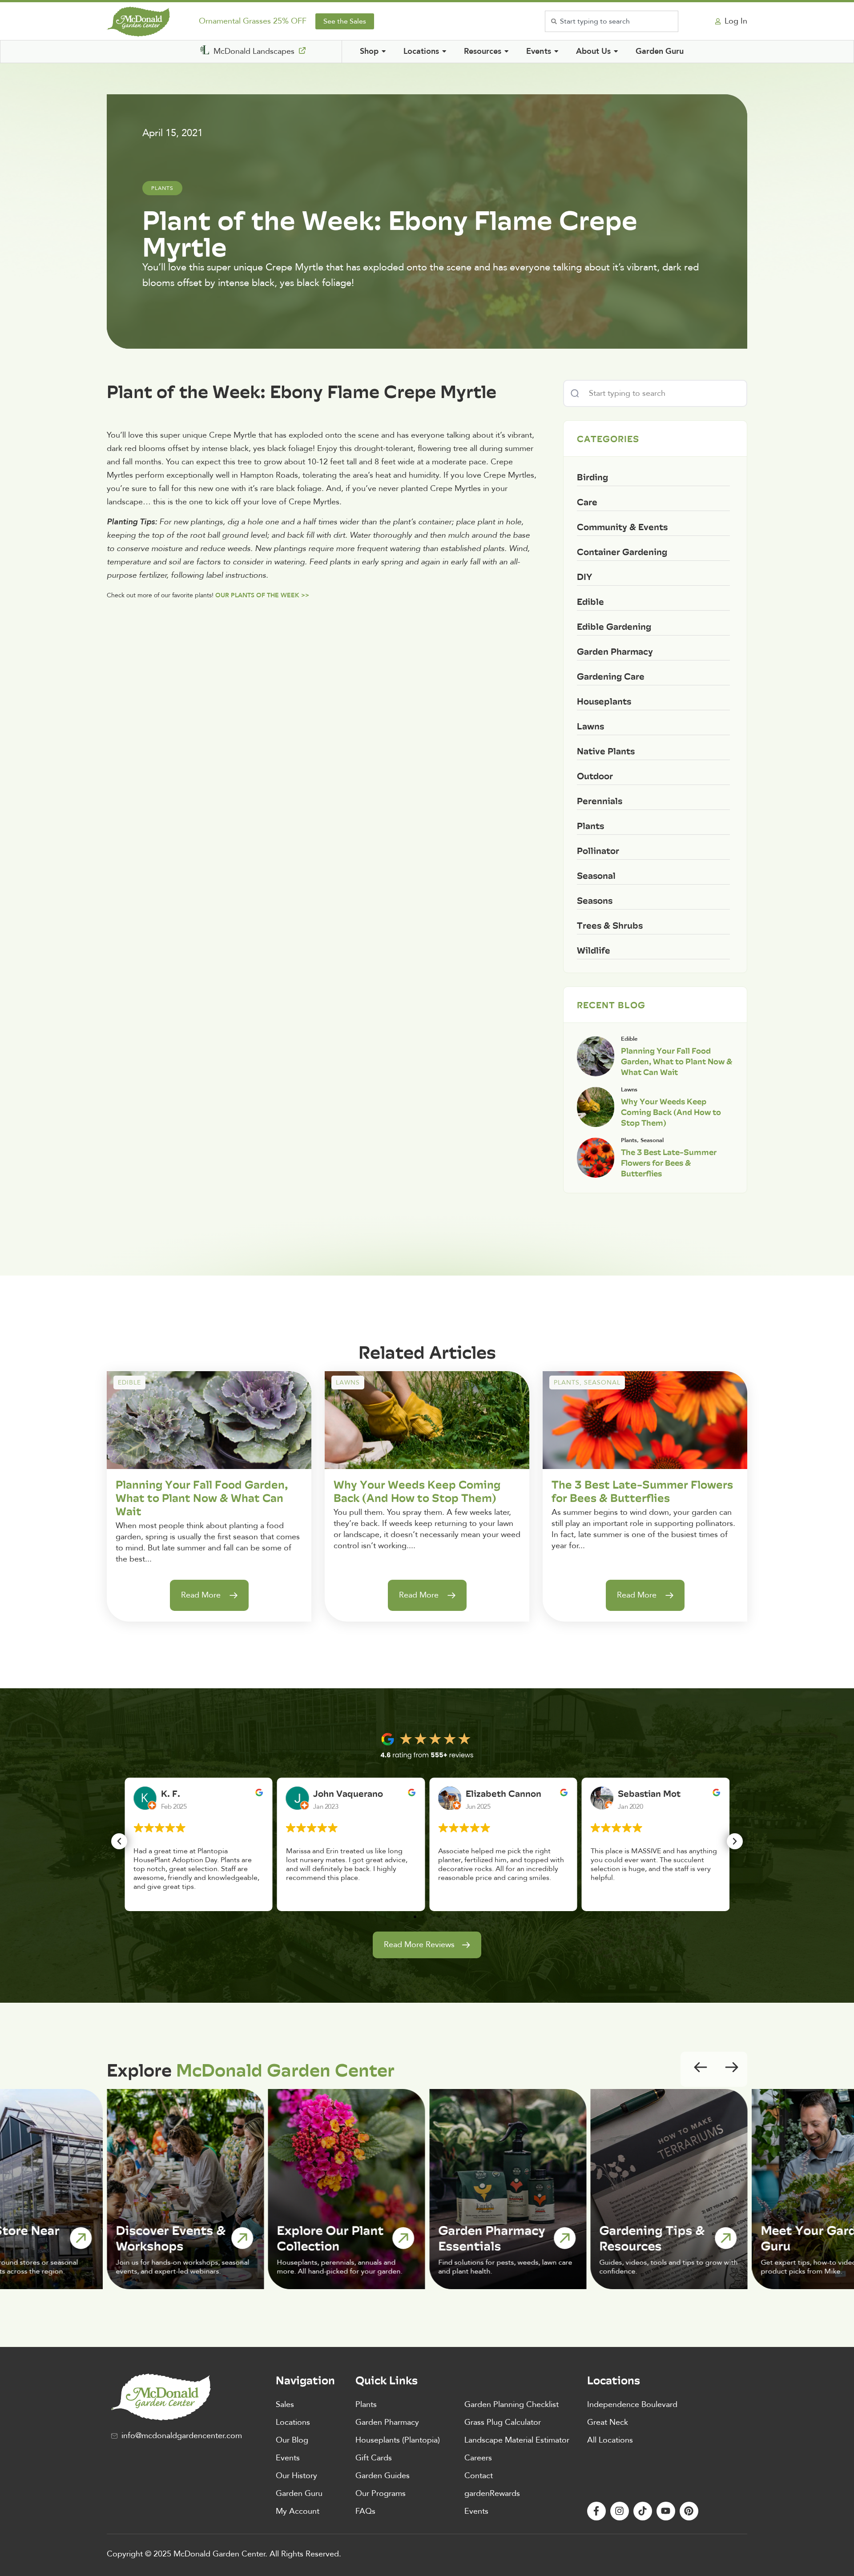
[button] (119, 1841)
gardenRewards (492, 2493)
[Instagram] (620, 2511)
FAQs (365, 2511)
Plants (366, 2405)
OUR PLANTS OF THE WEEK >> (262, 595)
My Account (298, 2511)
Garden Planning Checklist (512, 2405)
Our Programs (381, 2493)
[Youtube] (666, 2511)
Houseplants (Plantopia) (398, 2440)
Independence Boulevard (632, 2405)
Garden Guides (383, 2476)
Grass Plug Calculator (503, 2422)
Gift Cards (374, 2458)
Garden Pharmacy (387, 2422)
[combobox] (612, 21)
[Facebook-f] (596, 2511)
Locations (293, 2422)
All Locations (610, 2440)
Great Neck (608, 2422)
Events (288, 2458)
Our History (296, 2476)
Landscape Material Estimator (517, 2440)
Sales (285, 2405)
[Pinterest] (689, 2511)
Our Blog (292, 2440)
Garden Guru (299, 2493)
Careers (478, 2458)
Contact (479, 2476)
